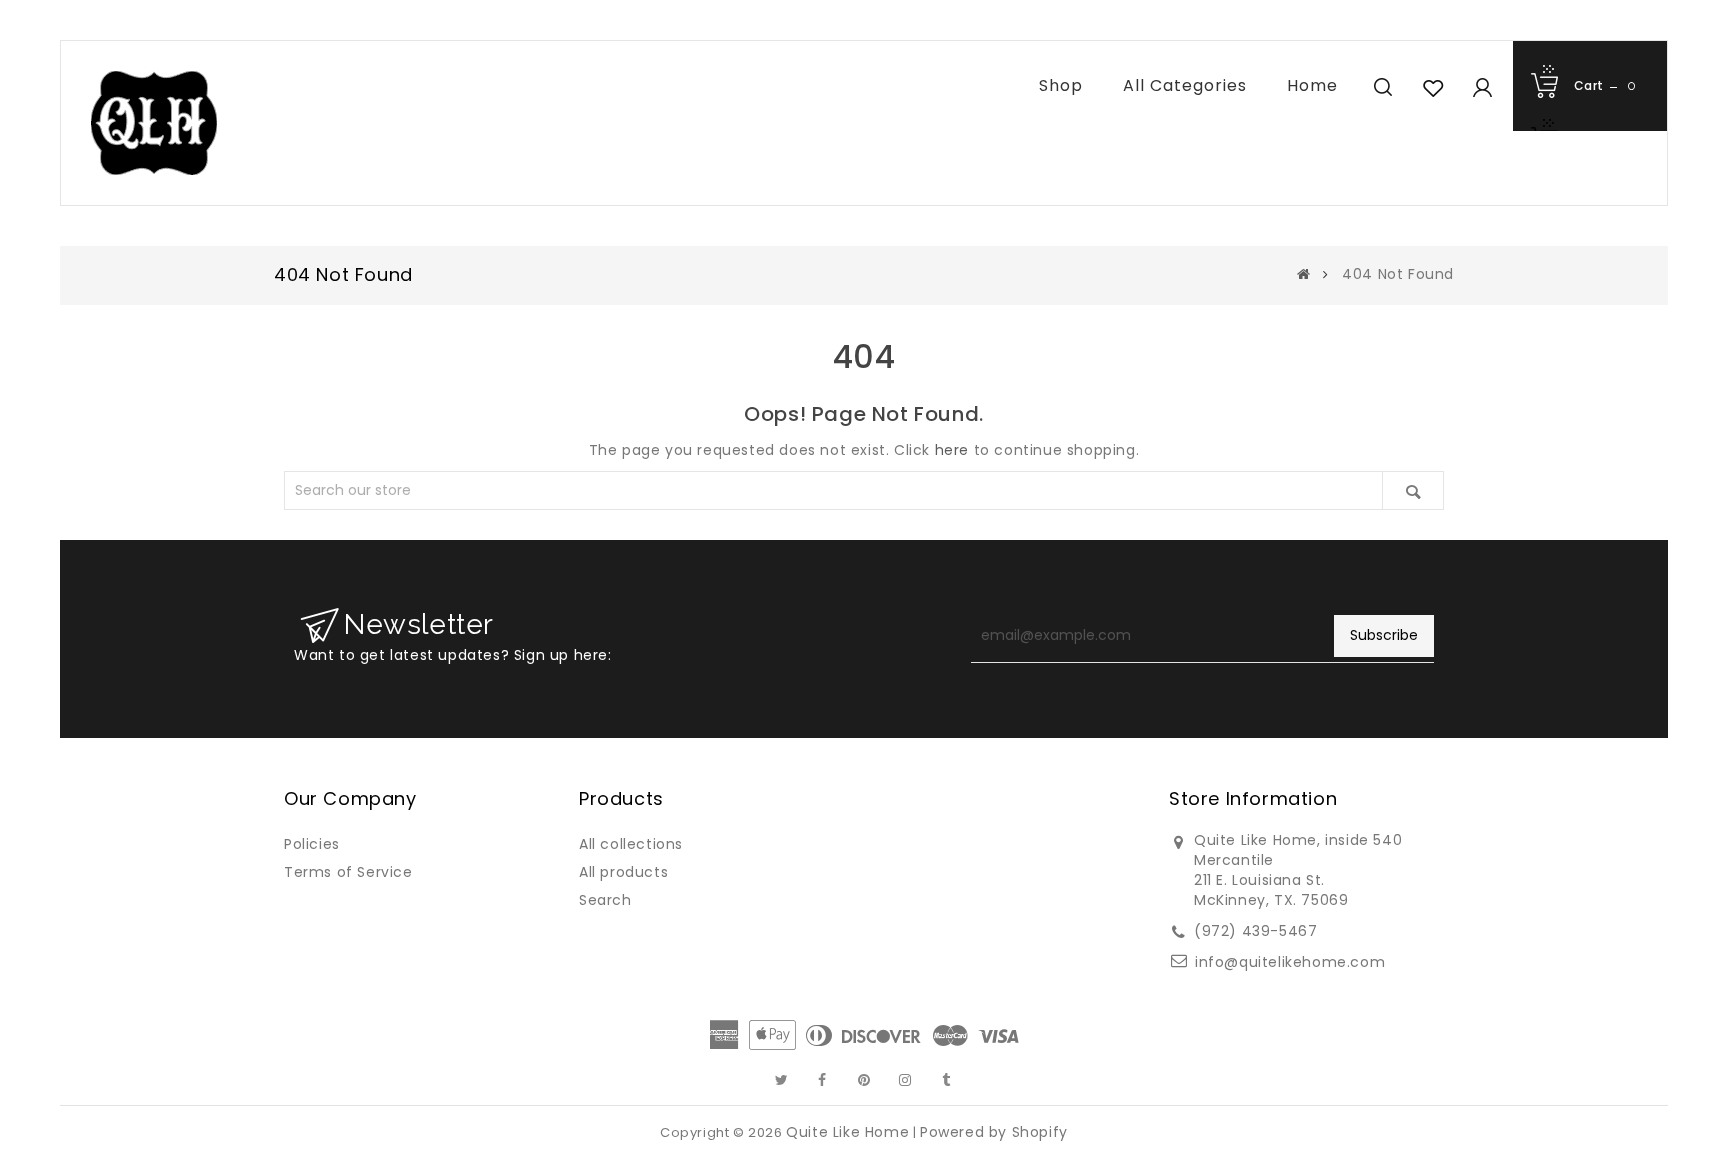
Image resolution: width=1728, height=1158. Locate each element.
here (952, 450)
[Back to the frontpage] (1304, 274)
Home (1312, 85)
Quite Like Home (847, 1132)
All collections (631, 844)
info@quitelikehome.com (1290, 962)
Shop (1061, 85)
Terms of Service (348, 872)
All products (623, 872)
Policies (312, 844)
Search (605, 900)
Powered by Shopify (994, 1132)
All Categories (1185, 85)
